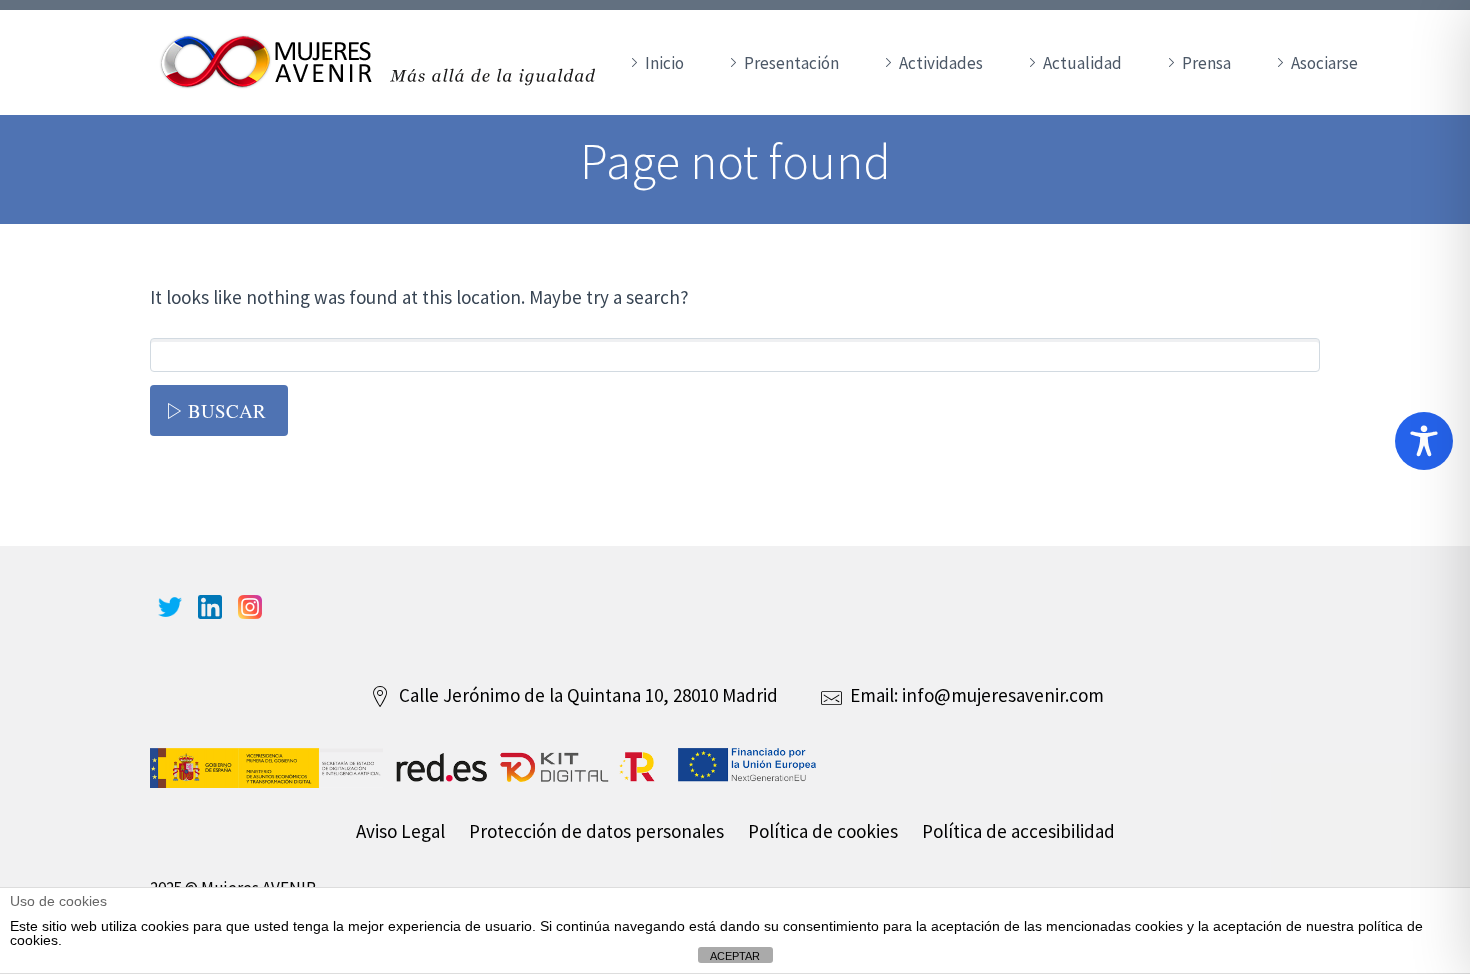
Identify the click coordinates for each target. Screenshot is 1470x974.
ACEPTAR (735, 956)
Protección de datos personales (596, 831)
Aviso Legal (400, 831)
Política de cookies (823, 831)
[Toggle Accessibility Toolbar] (1424, 441)
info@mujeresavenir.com (1003, 695)
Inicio (664, 63)
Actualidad (1082, 63)
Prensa (1206, 63)
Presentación (791, 63)
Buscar (227, 410)
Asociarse (1324, 63)
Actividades (941, 63)
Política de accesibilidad (1018, 831)
